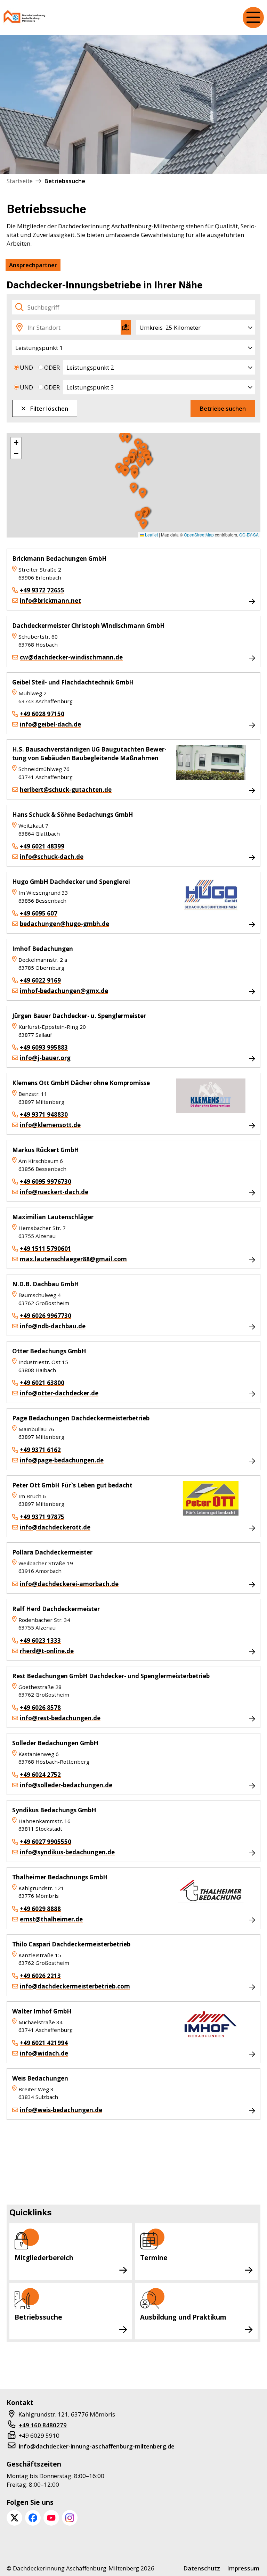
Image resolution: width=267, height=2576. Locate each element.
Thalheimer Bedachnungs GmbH (60, 1877)
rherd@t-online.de (47, 1651)
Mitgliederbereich (44, 2258)
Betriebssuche (38, 2317)
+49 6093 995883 (44, 1047)
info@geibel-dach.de (50, 724)
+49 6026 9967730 (46, 1316)
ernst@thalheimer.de (51, 1919)
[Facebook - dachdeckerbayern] (33, 2518)
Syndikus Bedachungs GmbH (54, 1810)
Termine (154, 2258)
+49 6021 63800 (42, 1383)
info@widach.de (44, 2053)
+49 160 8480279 (43, 2425)
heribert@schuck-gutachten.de (66, 790)
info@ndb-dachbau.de (53, 1326)
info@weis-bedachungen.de (61, 2110)
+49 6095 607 (39, 913)
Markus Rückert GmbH (46, 1150)
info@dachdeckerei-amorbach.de (69, 1584)
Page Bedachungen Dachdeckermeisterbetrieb (81, 1418)
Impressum (243, 2568)
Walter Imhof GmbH (42, 2011)
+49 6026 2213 (40, 1976)
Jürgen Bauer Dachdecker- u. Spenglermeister (79, 1016)
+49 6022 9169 (40, 980)
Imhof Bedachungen (43, 949)
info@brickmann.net (50, 601)
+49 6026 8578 (40, 1708)
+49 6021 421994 (44, 2043)
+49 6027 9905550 (46, 1842)
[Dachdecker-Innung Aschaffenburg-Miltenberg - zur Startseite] (25, 18)
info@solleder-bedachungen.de (66, 1785)
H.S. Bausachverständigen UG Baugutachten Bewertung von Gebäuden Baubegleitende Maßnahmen (89, 754)
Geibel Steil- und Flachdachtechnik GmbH (73, 682)
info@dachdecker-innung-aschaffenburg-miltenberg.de (97, 2446)
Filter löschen (49, 408)
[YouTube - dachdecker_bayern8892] (51, 2518)
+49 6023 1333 (40, 1640)
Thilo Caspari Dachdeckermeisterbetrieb (71, 1944)
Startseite (20, 181)
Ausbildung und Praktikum (183, 2317)
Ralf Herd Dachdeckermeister (56, 1609)
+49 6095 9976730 (46, 1182)
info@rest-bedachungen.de (60, 1718)
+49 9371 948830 (44, 1114)
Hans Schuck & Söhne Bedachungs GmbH (73, 815)
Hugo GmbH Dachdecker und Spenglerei (71, 882)
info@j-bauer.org (45, 1058)
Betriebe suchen (223, 408)
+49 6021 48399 (42, 846)
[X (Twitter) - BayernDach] (14, 2518)
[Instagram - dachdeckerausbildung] (70, 2518)
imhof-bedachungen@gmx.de (64, 991)
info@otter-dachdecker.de (59, 1393)
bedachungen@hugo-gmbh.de (64, 924)
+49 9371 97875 (42, 1517)
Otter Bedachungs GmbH (49, 1351)
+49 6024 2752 (40, 1775)
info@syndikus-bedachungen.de (67, 1852)
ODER (52, 367)
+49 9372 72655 (42, 590)
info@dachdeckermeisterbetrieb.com (75, 1986)
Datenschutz (202, 2568)
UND (26, 367)
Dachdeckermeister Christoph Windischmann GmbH (88, 626)
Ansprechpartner (33, 265)
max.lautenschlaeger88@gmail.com (73, 1259)
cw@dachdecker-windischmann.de (71, 657)
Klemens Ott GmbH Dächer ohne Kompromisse (81, 1083)
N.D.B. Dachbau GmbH (46, 1284)
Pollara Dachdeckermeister (52, 1552)
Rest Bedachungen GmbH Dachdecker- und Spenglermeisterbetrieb (111, 1676)
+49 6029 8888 (40, 1909)
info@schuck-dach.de (52, 857)
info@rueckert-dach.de (54, 1192)
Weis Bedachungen (40, 2078)
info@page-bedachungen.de (62, 1460)
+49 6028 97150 (42, 714)
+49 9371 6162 (40, 1450)
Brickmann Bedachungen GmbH (59, 559)
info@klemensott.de (50, 1125)
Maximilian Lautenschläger (53, 1217)
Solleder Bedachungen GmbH (55, 1743)
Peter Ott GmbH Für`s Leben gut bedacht (72, 1485)
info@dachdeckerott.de (55, 1527)
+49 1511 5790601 (46, 1249)
